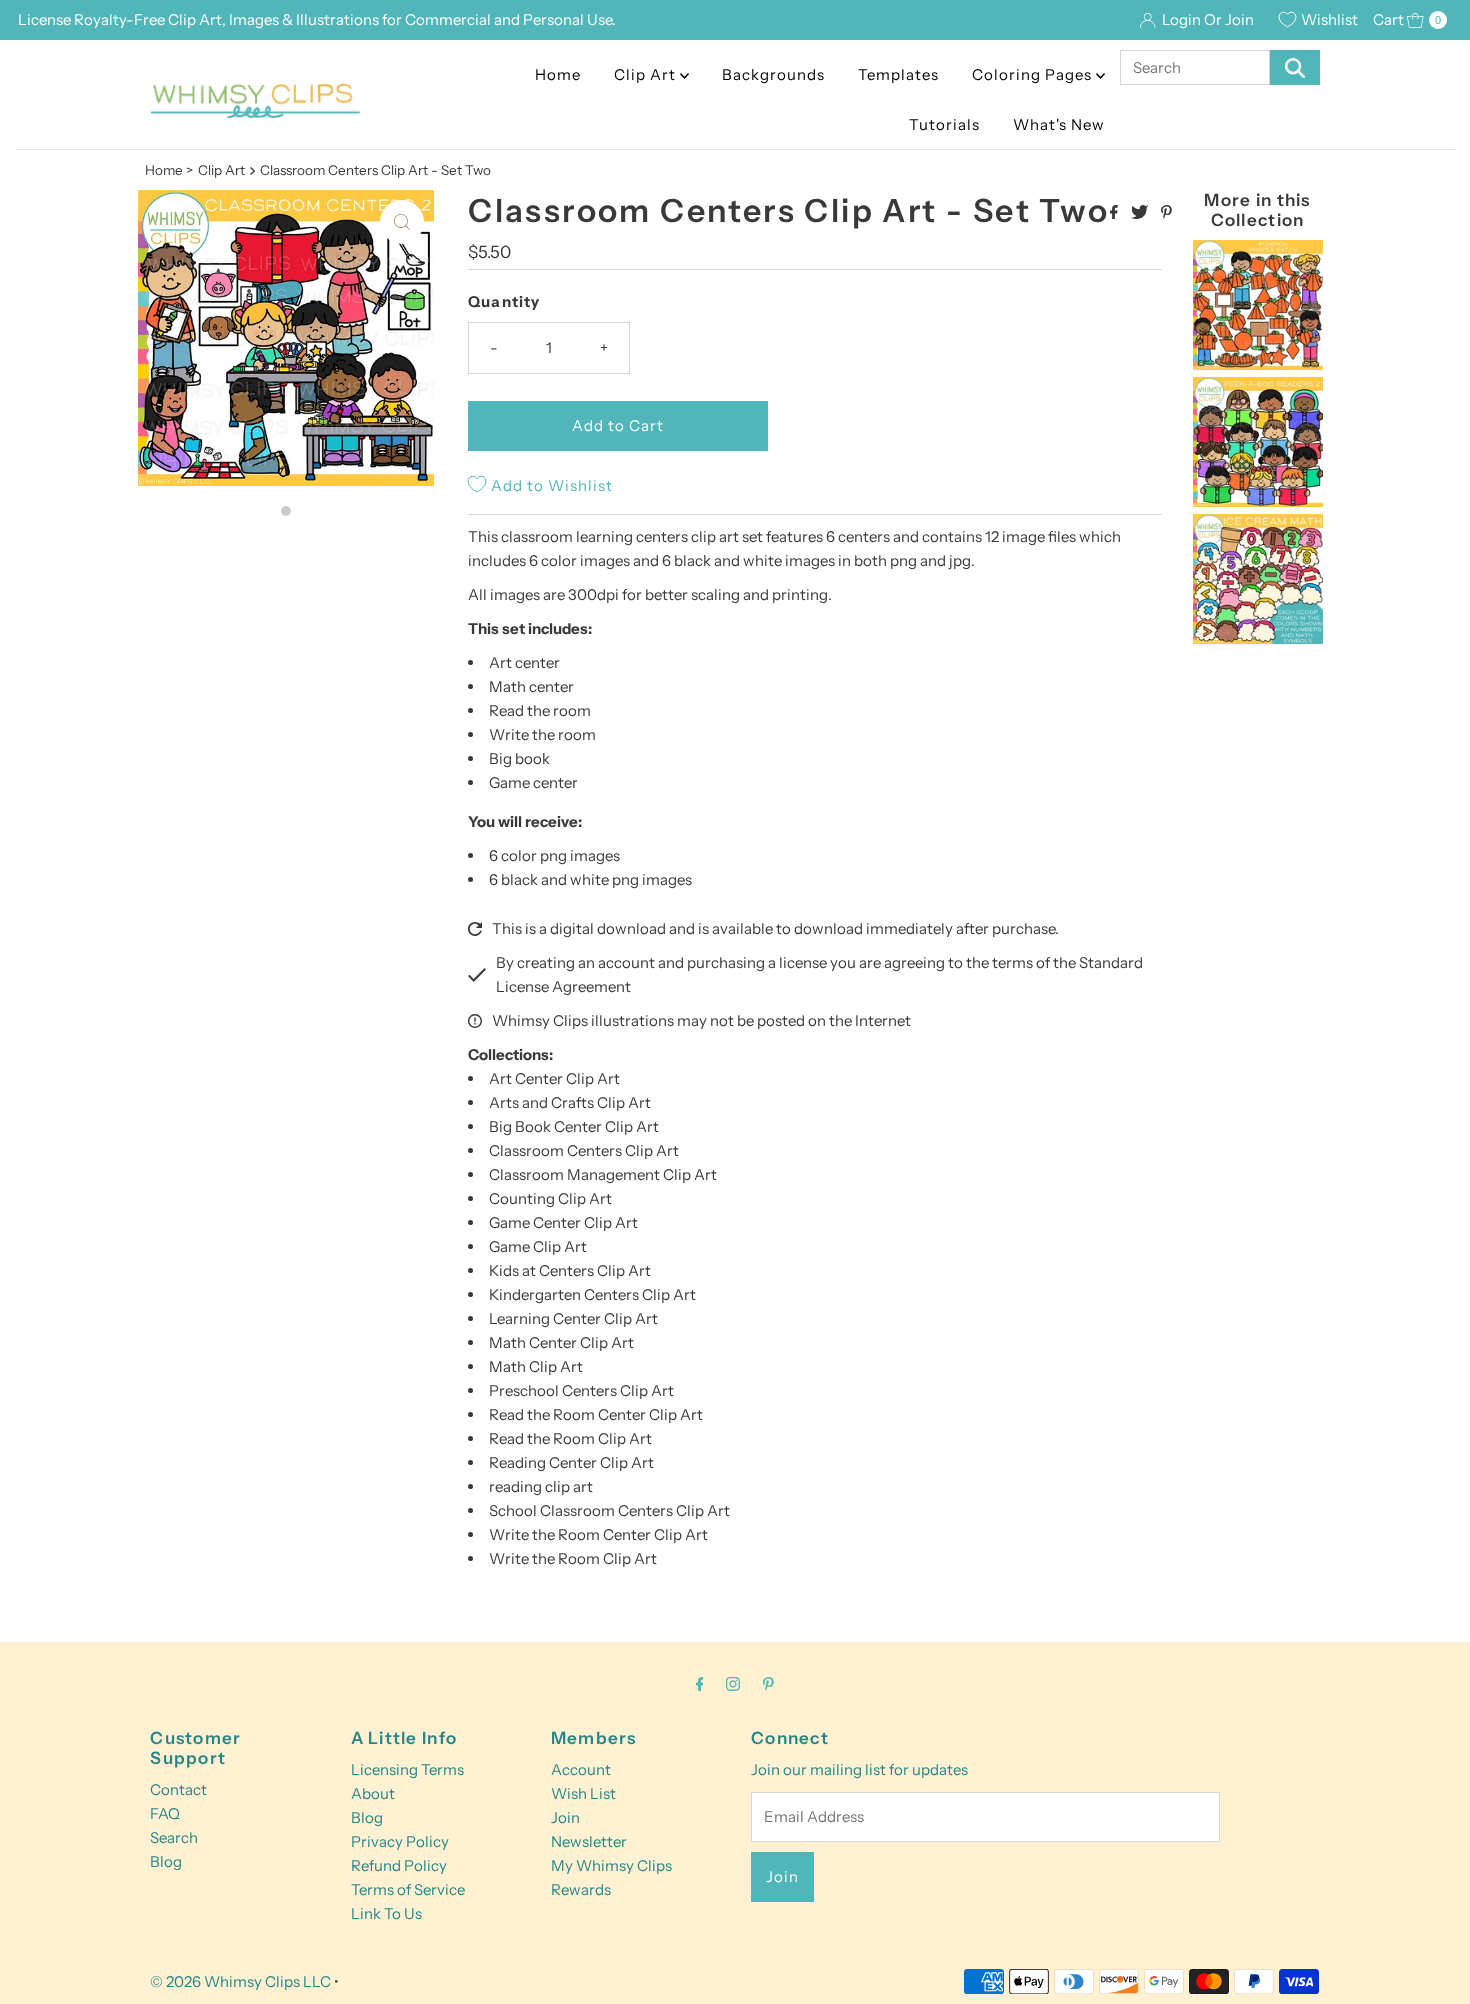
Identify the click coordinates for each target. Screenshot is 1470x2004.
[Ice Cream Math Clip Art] (1258, 638)
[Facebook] (700, 1684)
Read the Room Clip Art (570, 1438)
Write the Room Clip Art (573, 1558)
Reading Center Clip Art (571, 1462)
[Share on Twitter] (1141, 213)
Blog (166, 1861)
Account (581, 1769)
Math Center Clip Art (561, 1342)
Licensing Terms (407, 1769)
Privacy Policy (400, 1841)
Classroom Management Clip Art (603, 1174)
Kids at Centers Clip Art (570, 1270)
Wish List (583, 1793)
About (373, 1793)
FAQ (165, 1813)
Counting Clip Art (550, 1198)
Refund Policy (399, 1865)
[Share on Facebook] (1115, 213)
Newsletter (589, 1841)
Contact (178, 1789)
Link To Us (386, 1913)
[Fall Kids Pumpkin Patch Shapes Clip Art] (1258, 364)
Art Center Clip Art (554, 1078)
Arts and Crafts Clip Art (570, 1102)
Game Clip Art (538, 1246)
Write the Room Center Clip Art (598, 1534)
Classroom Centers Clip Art (584, 1150)
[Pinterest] (768, 1684)
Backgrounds (773, 74)
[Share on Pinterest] (1166, 213)
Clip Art (647, 74)
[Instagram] (733, 1684)
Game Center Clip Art (563, 1222)
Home (558, 74)
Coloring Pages (1034, 74)
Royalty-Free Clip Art (148, 19)
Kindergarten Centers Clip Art (592, 1294)
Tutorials (944, 124)
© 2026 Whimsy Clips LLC (240, 1981)
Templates (898, 74)
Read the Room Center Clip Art (596, 1414)
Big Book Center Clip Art (574, 1126)
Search (174, 1837)
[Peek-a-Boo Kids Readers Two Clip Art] (1258, 501)
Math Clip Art (536, 1366)
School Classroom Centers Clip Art (609, 1510)
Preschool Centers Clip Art (581, 1390)
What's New (1059, 124)
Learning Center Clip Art (573, 1318)
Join (565, 1817)
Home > (169, 170)
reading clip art (541, 1486)
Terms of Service (408, 1889)
